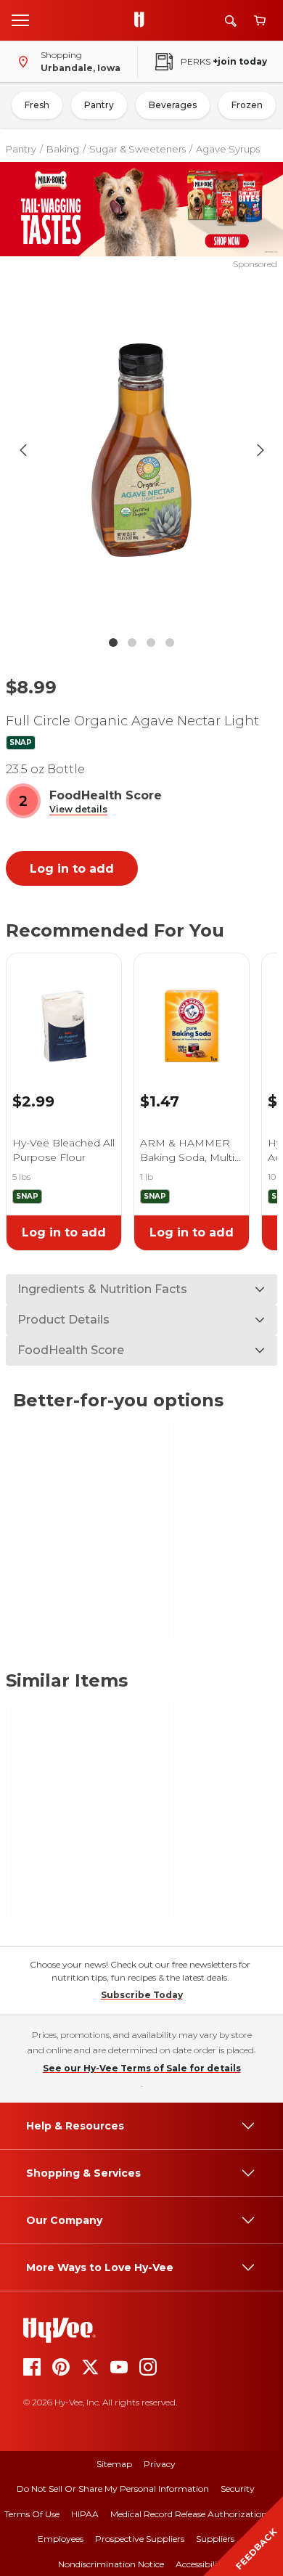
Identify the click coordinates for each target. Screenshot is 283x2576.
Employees (61, 2539)
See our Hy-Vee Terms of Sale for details (142, 2068)
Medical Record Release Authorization (189, 2514)
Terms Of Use (32, 2514)
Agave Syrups (228, 149)
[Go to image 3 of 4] (151, 643)
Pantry (99, 105)
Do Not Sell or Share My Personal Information (113, 2489)
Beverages (173, 105)
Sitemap (114, 2464)
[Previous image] (23, 450)
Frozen (247, 105)
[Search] (231, 21)
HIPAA (85, 2514)
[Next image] (261, 450)
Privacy (160, 2464)
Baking (63, 149)
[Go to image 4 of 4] (170, 643)
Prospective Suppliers (140, 2539)
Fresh (37, 105)
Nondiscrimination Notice (111, 2564)
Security (238, 2489)
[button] (78, 810)
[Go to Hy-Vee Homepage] (143, 20)
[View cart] (260, 21)
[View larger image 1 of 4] (142, 450)
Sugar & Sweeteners (138, 149)
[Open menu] (20, 20)
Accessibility (201, 2564)
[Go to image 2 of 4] (132, 643)
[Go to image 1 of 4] (113, 643)
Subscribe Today (142, 1995)
